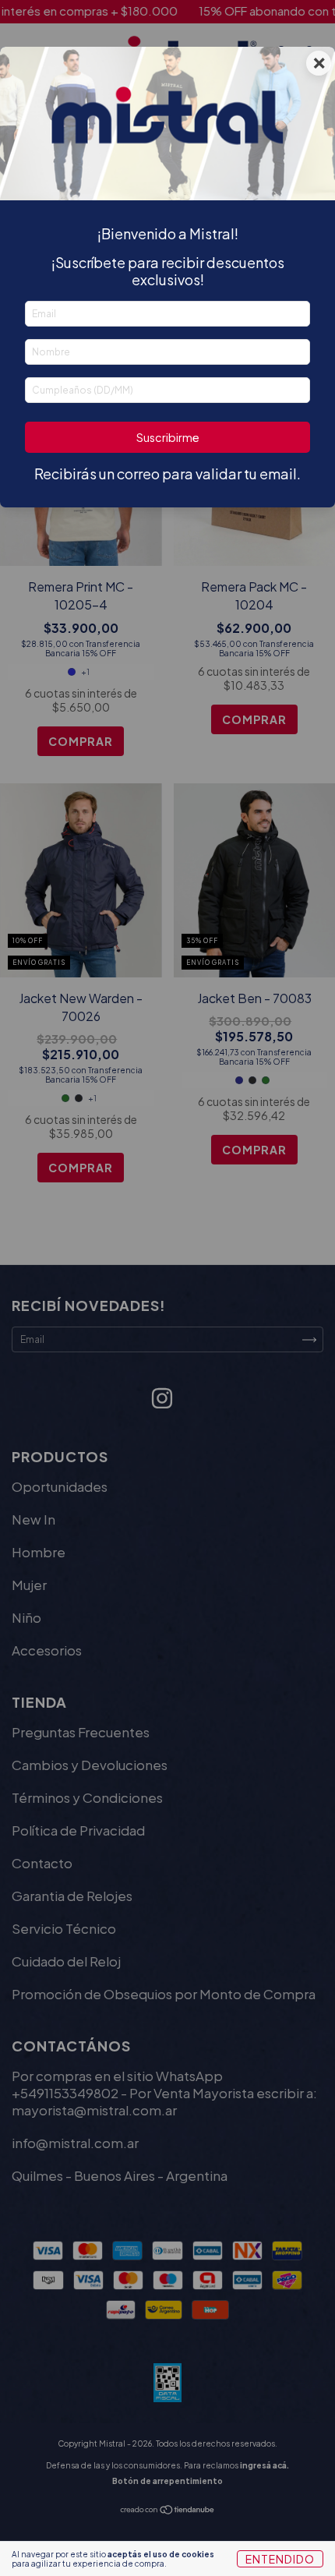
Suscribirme (168, 437)
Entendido (280, 2559)
